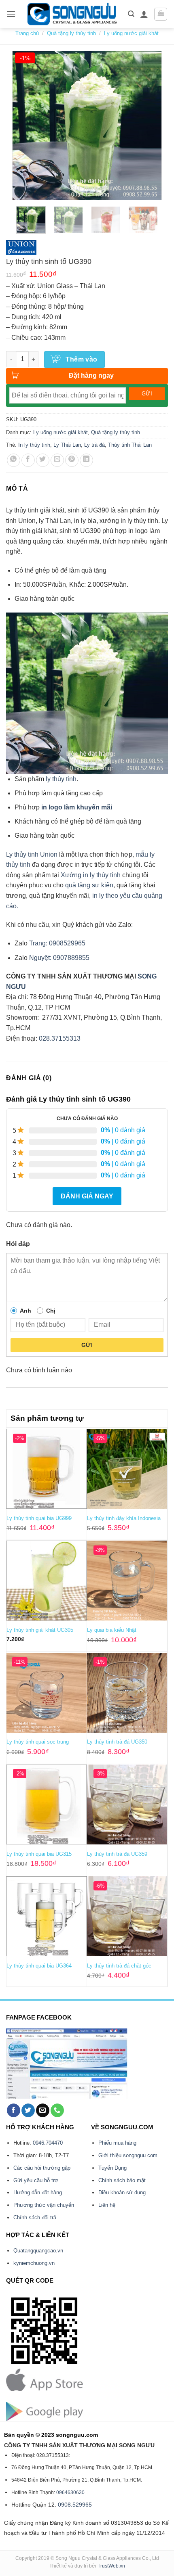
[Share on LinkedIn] (86, 460)
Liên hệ (107, 2205)
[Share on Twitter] (43, 460)
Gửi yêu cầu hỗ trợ (36, 2180)
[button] (11, 14)
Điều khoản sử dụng (122, 2192)
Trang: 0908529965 (57, 943)
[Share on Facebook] (28, 460)
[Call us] (57, 2110)
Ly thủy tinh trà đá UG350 (117, 1742)
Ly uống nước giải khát (131, 33)
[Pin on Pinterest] (72, 460)
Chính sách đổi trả (35, 2217)
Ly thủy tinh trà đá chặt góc (119, 1966)
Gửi (87, 1345)
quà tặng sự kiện (89, 885)
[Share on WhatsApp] (14, 460)
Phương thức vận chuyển (44, 2205)
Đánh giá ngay (87, 1196)
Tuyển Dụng (112, 2168)
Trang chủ (27, 33)
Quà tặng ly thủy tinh (71, 33)
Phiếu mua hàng (117, 2143)
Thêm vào (82, 359)
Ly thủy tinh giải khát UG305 (40, 1630)
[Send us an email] (43, 2110)
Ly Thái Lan (67, 445)
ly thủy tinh (61, 779)
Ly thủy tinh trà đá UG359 (117, 1854)
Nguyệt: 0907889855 (59, 958)
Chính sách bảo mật (122, 2180)
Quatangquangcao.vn (38, 2251)
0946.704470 (48, 2143)
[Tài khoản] (144, 14)
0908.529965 (75, 2505)
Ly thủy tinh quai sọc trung (38, 1742)
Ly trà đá (94, 445)
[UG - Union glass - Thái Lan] (21, 248)
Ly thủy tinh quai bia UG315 (39, 1854)
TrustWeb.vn (111, 2566)
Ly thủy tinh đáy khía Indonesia (124, 1518)
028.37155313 (60, 1038)
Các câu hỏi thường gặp (42, 2168)
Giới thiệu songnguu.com (128, 2155)
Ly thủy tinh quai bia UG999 (39, 1518)
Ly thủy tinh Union (32, 854)
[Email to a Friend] (57, 460)
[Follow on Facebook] (14, 2110)
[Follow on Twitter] (28, 2110)
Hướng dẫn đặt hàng (38, 2192)
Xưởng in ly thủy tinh (91, 875)
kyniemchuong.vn (34, 2263)
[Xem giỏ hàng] (161, 14)
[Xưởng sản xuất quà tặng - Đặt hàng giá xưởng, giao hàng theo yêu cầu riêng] (72, 14)
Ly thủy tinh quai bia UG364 (39, 1966)
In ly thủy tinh (34, 445)
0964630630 (70, 2492)
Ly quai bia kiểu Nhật (112, 1630)
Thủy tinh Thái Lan (130, 445)
